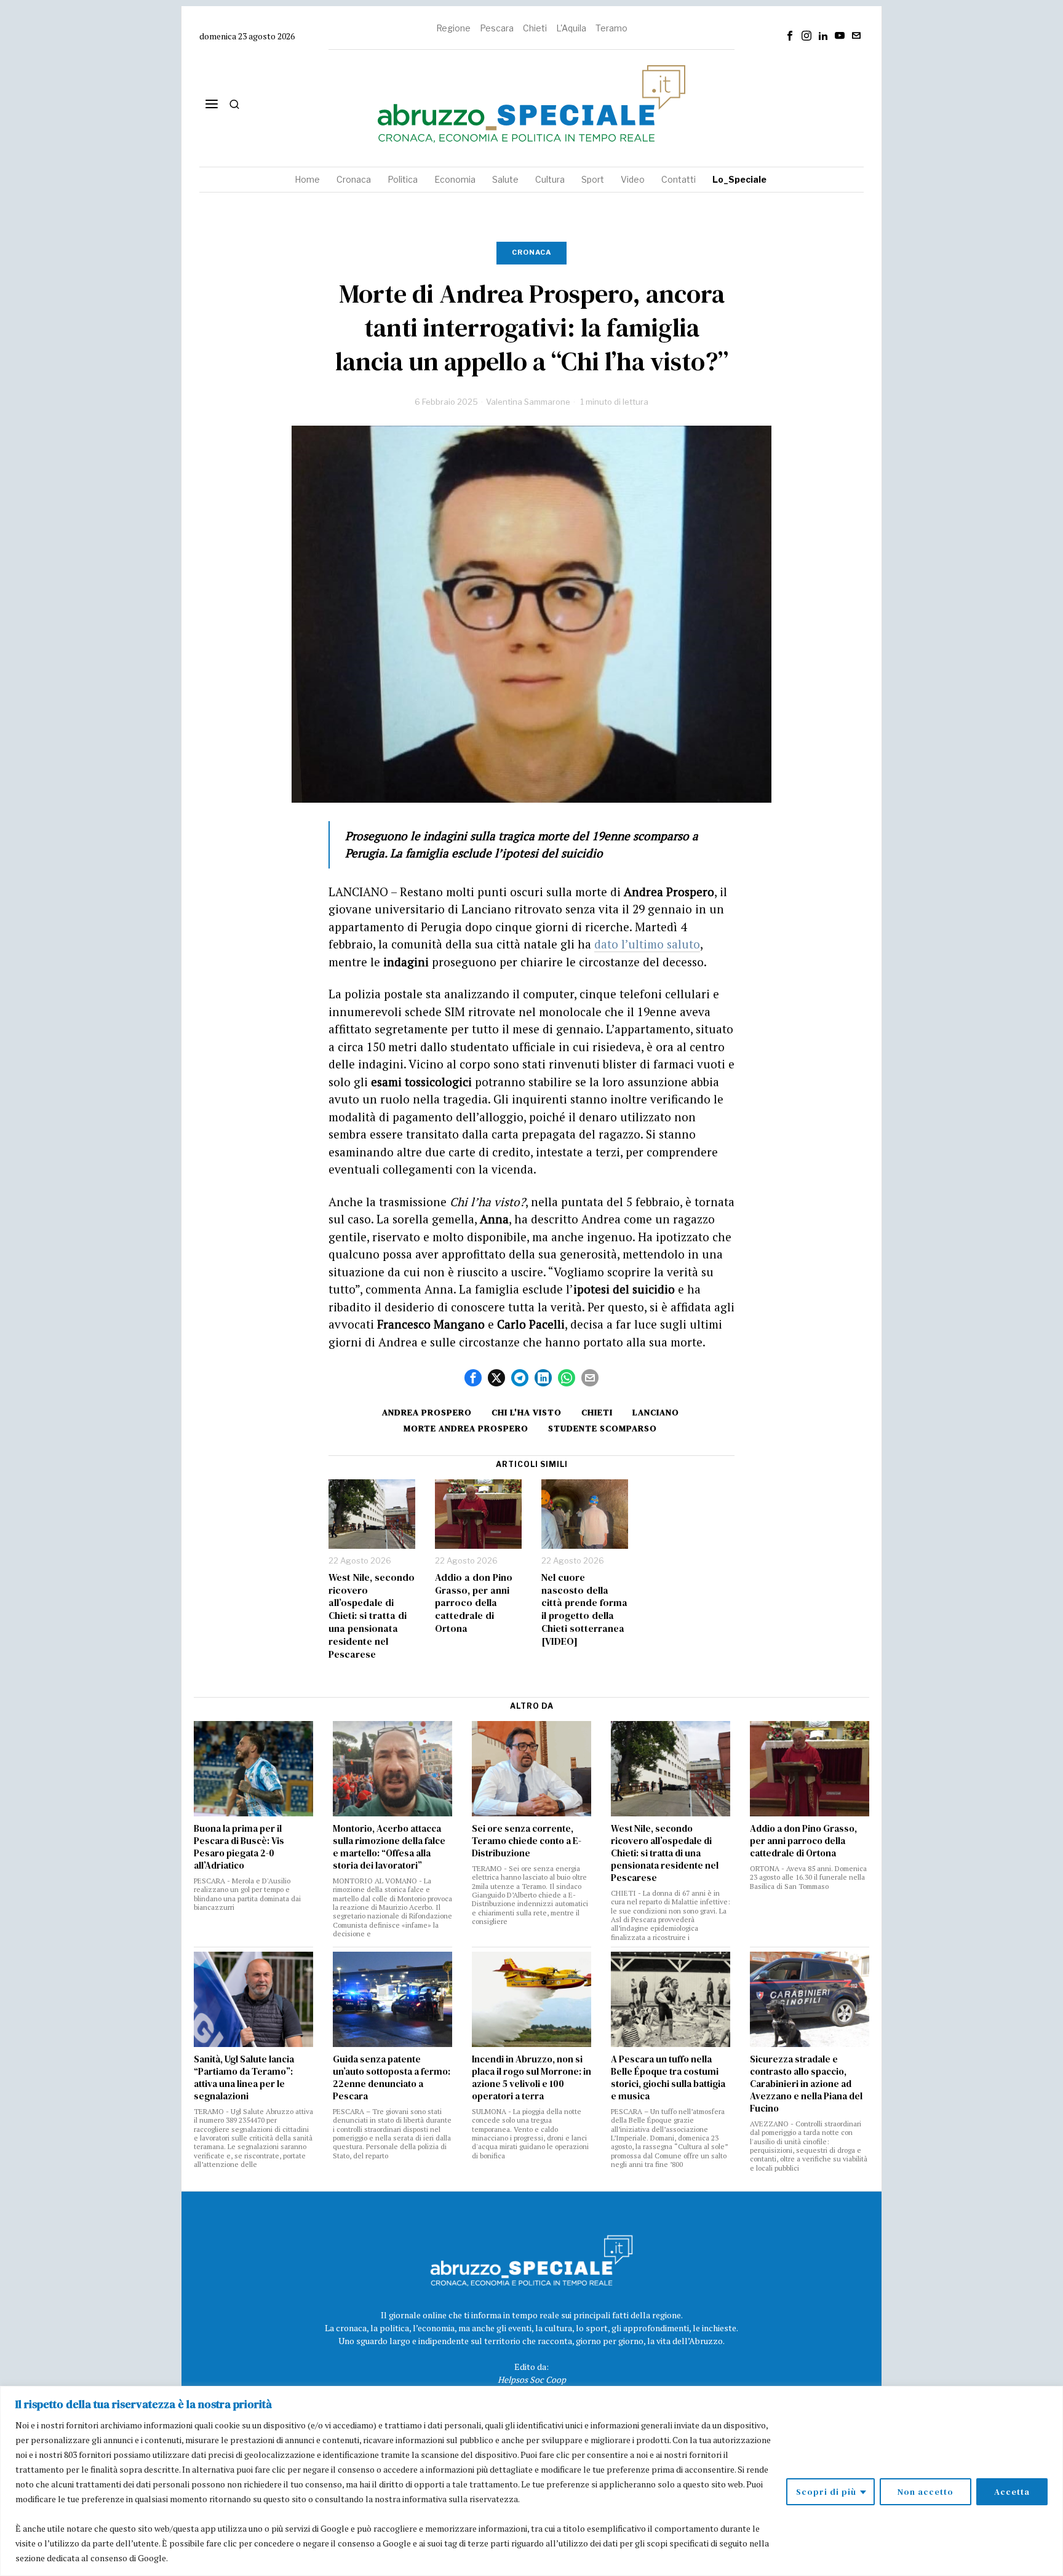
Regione (453, 28)
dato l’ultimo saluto (647, 944)
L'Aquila (571, 28)
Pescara (497, 28)
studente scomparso (603, 1428)
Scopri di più (826, 2492)
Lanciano (656, 1412)
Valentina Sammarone (528, 402)
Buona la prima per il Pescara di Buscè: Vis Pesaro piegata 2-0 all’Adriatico (239, 1847)
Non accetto (926, 2492)
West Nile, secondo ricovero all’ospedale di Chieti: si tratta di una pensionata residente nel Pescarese (372, 1616)
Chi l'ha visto (527, 1412)
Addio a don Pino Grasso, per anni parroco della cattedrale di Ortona (474, 1603)
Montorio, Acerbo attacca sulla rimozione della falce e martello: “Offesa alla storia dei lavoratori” (389, 1847)
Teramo (611, 28)
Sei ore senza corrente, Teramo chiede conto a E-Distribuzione (527, 1841)
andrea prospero (427, 1412)
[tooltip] (790, 36)
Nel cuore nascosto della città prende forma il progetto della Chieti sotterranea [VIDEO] (584, 1609)
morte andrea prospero (466, 1428)
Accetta (1012, 2492)
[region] (531, 2481)
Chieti (535, 28)
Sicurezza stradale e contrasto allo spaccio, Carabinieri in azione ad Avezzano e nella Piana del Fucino (806, 2084)
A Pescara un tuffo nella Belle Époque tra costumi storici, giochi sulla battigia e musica (668, 2078)
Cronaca (531, 252)
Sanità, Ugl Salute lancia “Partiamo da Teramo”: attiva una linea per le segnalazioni (244, 2078)
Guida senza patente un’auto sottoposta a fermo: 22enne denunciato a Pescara (392, 2078)
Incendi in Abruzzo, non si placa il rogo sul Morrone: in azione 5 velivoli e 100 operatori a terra (531, 2078)
